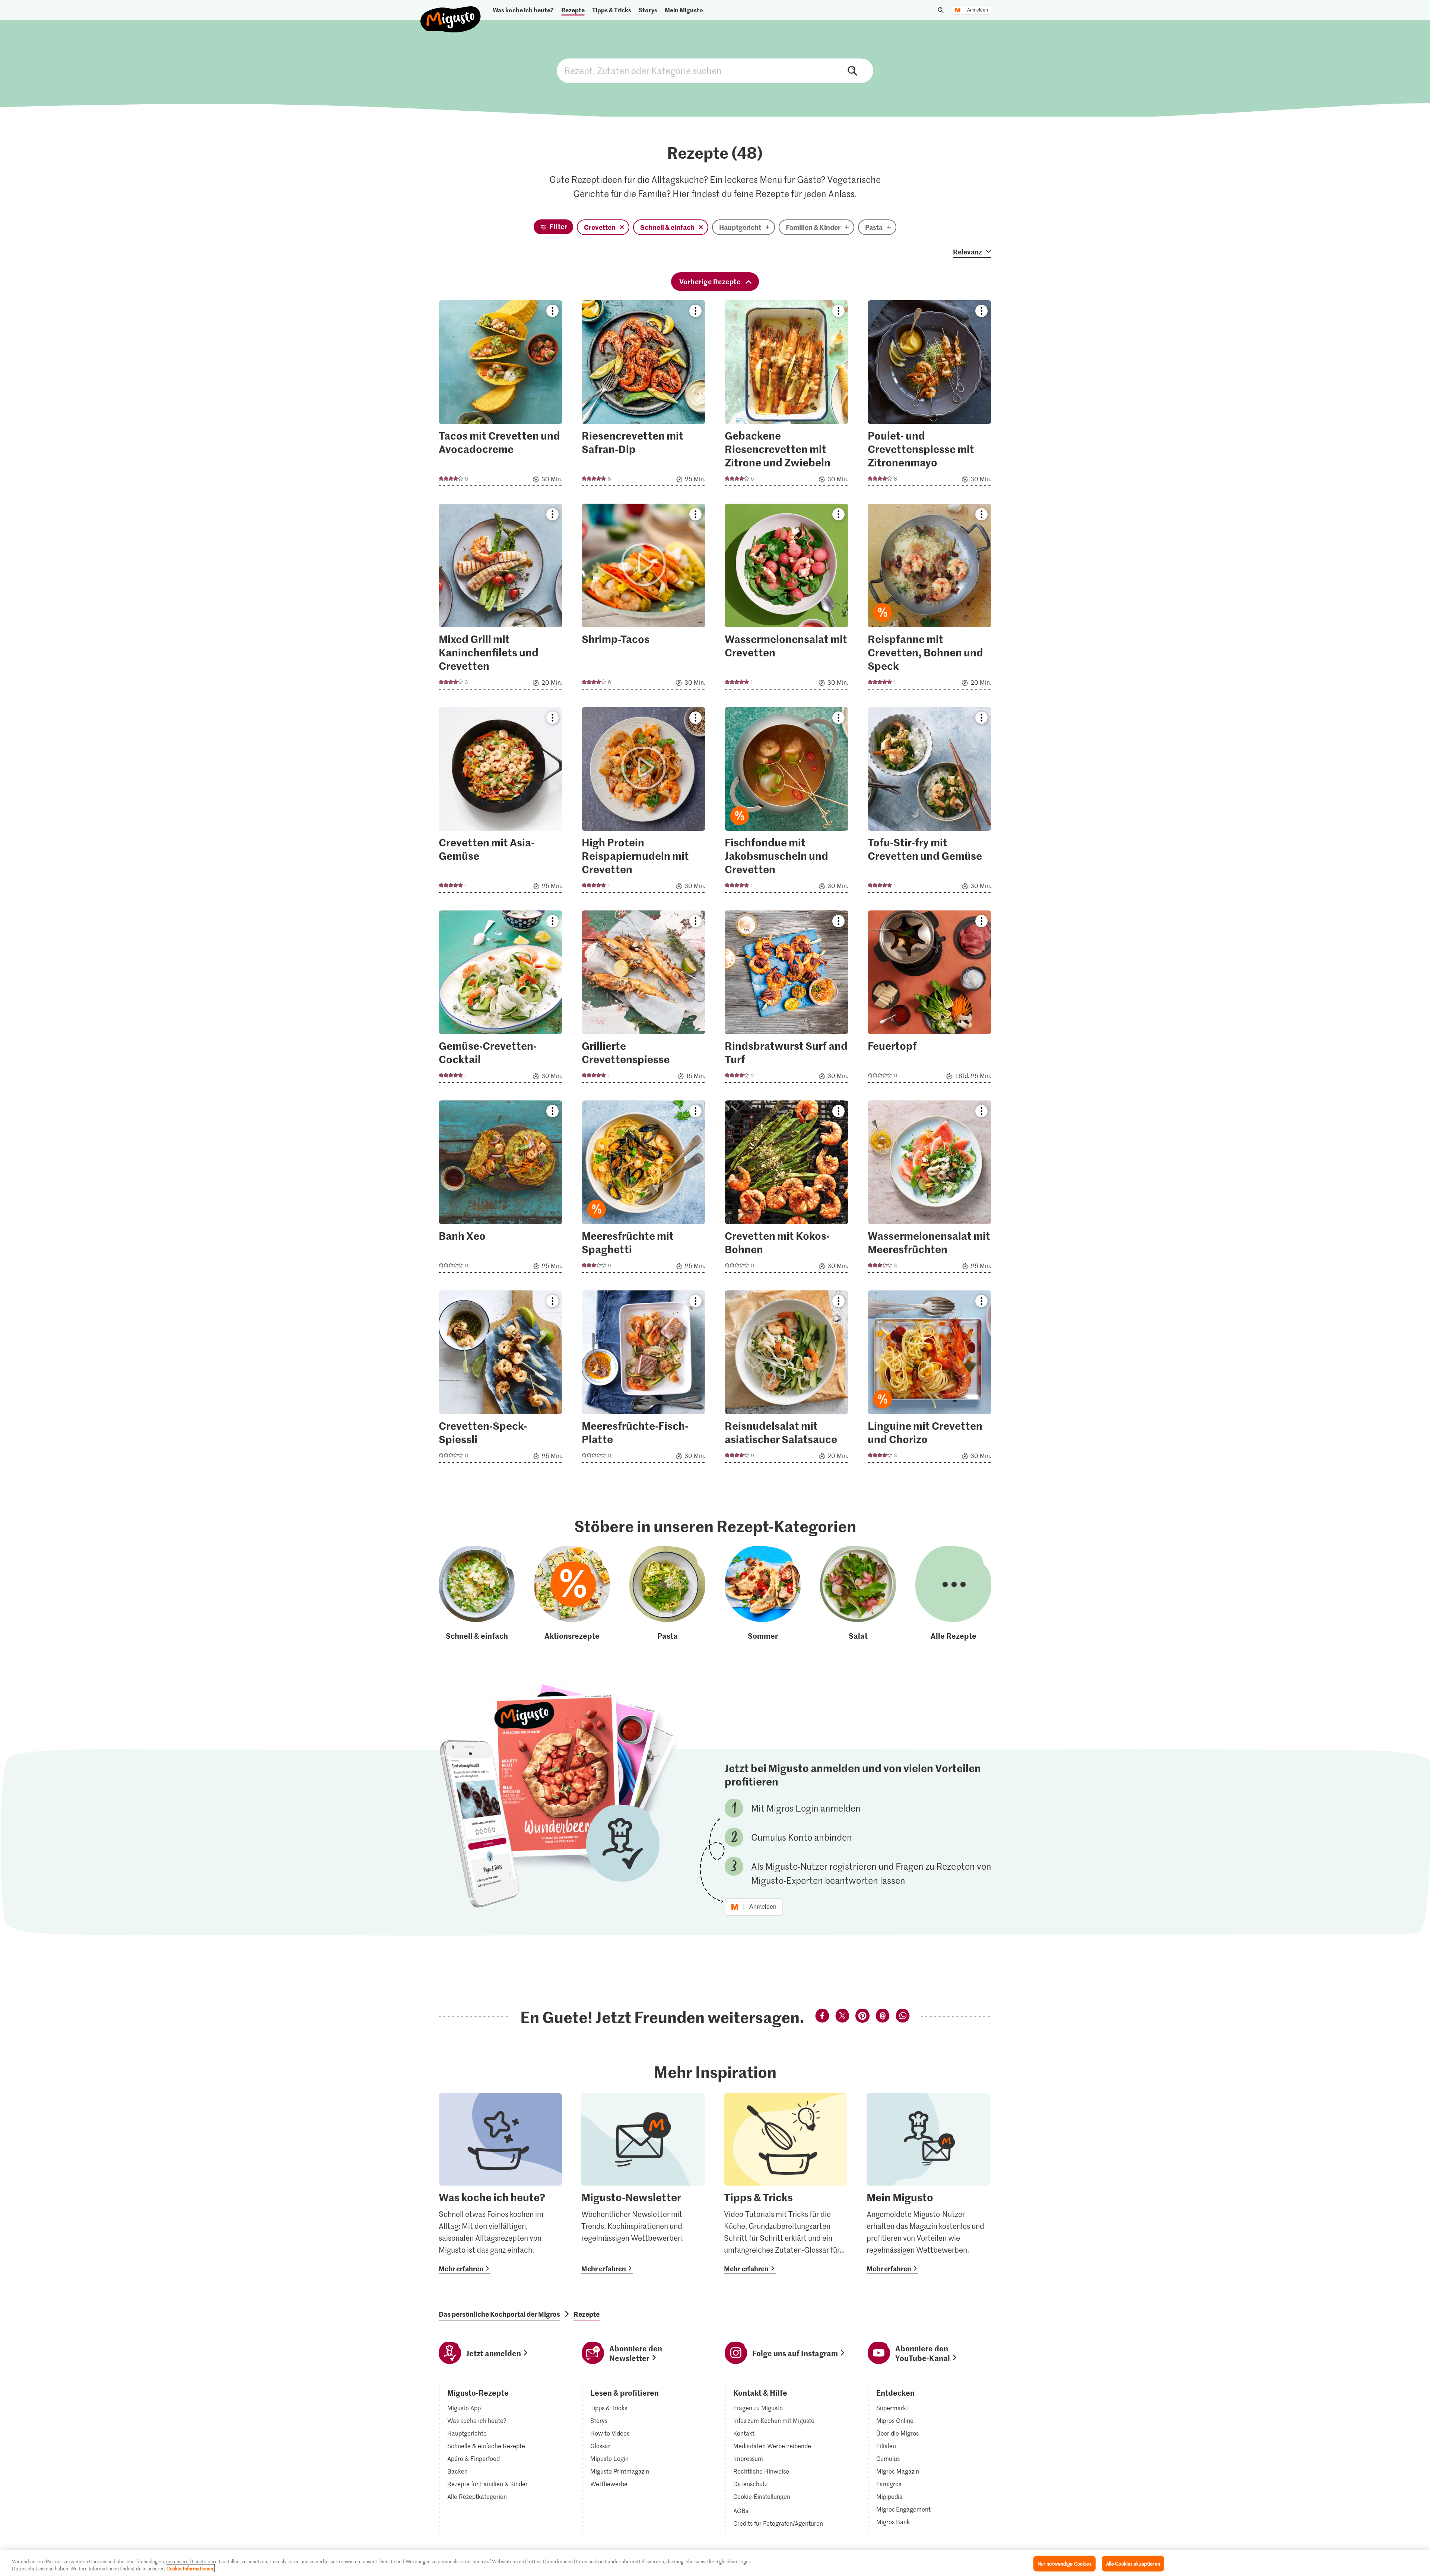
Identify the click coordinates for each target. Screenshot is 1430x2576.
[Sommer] (763, 1594)
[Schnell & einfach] (477, 1594)
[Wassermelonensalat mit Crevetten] (786, 599)
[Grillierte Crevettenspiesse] (643, 999)
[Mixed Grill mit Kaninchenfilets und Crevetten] (500, 599)
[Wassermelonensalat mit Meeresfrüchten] (929, 1189)
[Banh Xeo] (500, 1189)
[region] (715, 2563)
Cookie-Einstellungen (762, 2497)
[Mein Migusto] (928, 2184)
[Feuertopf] (929, 999)
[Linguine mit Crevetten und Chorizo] (929, 1379)
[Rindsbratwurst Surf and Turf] (786, 999)
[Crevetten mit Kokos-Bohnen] (786, 1189)
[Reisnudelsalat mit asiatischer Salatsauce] (786, 1379)
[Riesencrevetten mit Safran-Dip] (643, 395)
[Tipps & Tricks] (786, 2184)
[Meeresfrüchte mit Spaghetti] (643, 1189)
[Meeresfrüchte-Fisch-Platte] (643, 1379)
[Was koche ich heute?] (500, 2184)
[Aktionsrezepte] (572, 1594)
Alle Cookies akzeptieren (1133, 2564)
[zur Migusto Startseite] (451, 13)
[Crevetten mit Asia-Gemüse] (500, 802)
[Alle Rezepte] (953, 1594)
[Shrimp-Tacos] (643, 599)
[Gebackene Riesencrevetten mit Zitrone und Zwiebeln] (786, 395)
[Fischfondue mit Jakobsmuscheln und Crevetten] (786, 802)
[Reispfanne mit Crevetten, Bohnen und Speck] (929, 599)
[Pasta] (667, 1594)
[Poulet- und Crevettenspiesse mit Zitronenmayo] (929, 395)
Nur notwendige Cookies (1064, 2564)
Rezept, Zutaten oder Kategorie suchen (715, 71)
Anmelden (978, 10)
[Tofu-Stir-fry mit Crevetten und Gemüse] (929, 802)
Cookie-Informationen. (190, 2568)
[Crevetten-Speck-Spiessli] (500, 1379)
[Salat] (858, 1594)
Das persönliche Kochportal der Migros (499, 2314)
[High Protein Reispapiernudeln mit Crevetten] (643, 802)
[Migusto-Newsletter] (643, 2184)
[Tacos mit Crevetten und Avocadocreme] (500, 395)
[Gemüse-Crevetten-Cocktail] (500, 999)
